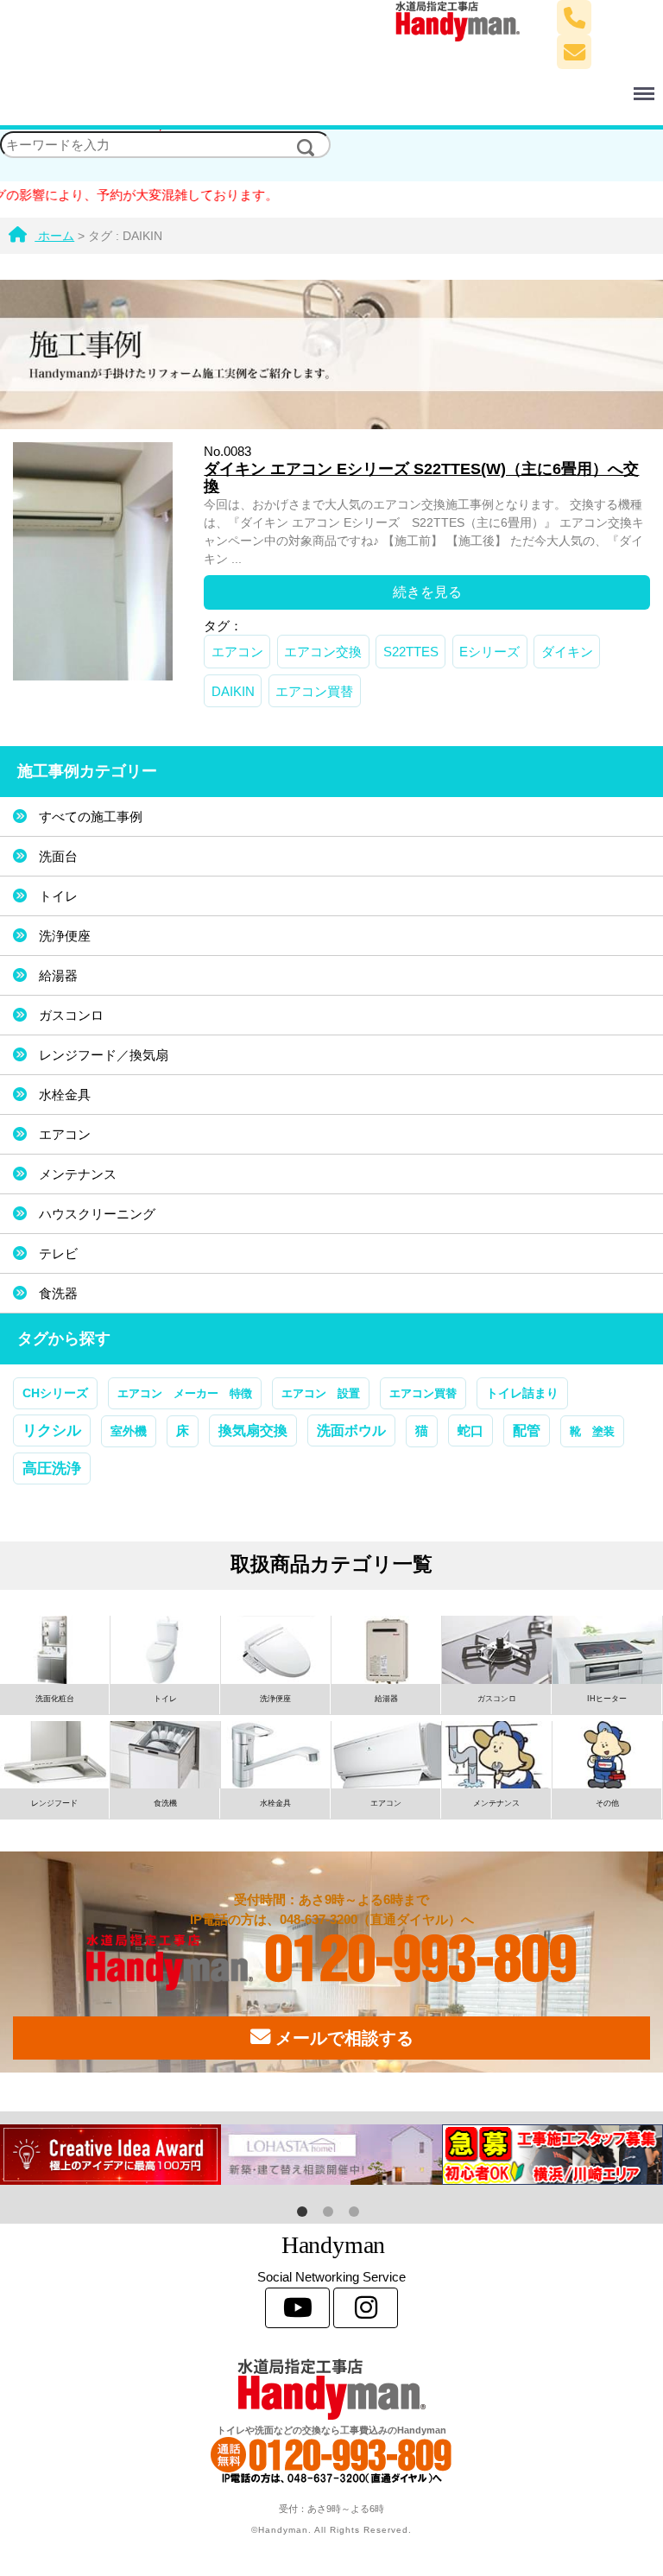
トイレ (58, 896)
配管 (527, 1430)
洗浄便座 (65, 936)
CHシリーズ (55, 1393)
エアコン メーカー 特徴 (185, 1393)
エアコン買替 (314, 691)
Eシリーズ (489, 652)
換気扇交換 (253, 1430)
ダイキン (567, 652)
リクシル (52, 1430)
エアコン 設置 (321, 1393)
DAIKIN (233, 691)
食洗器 (58, 1293)
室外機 (129, 1431)
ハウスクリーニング (97, 1214)
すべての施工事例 (91, 816)
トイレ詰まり (522, 1393)
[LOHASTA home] (331, 2155)
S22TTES (411, 652)
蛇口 (470, 1430)
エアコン (237, 652)
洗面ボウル (351, 1430)
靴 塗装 (592, 1431)
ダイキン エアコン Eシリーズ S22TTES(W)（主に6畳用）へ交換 (421, 478)
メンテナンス (78, 1174)
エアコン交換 (323, 652)
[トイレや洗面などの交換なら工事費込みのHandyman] (331, 2389)
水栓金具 (65, 1095)
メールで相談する (342, 2038)
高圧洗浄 (52, 1468)
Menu (403, 84)
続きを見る (427, 592)
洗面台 (58, 856)
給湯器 (58, 975)
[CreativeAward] (110, 2155)
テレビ (58, 1253)
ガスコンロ (71, 1015)
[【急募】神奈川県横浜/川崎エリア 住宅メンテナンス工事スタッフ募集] (552, 2155)
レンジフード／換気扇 (104, 1055)
